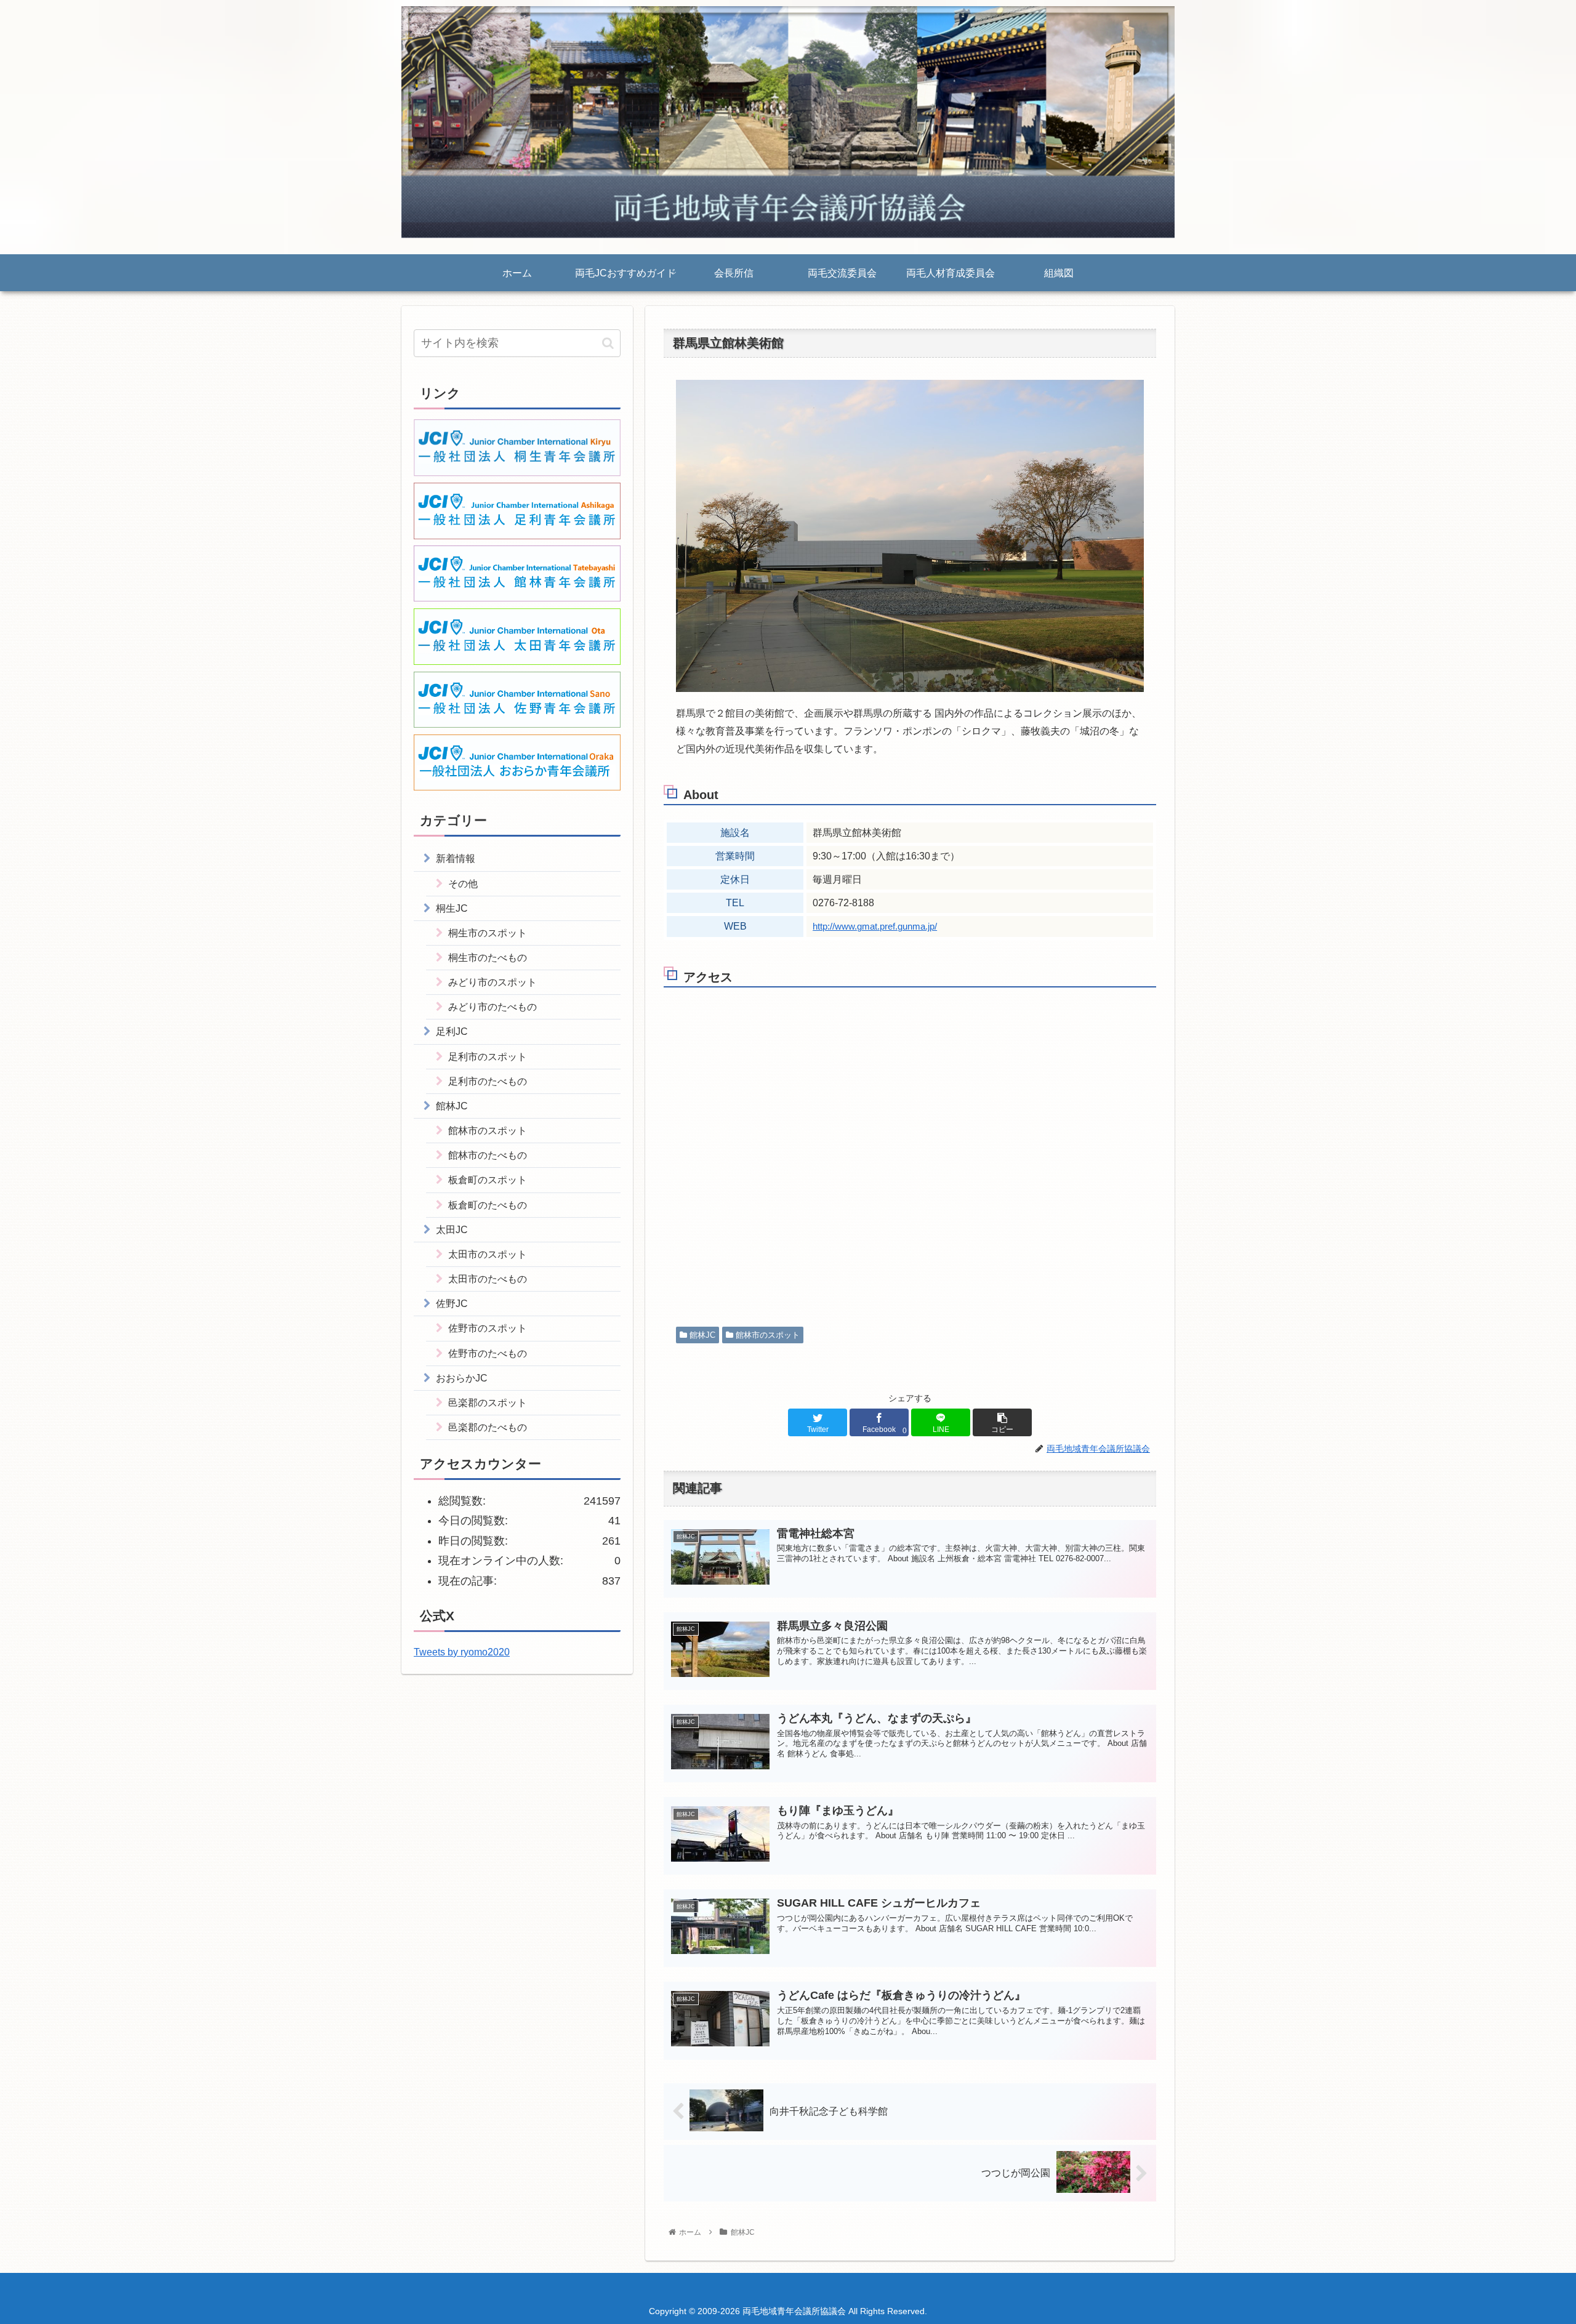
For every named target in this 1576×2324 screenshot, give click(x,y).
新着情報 (456, 858)
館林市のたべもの (488, 1155)
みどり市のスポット (492, 982)
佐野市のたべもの (488, 1353)
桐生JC (452, 908)
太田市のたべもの (488, 1279)
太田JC (452, 1229)
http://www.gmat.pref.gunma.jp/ (875, 927)
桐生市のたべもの (488, 957)
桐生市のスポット (488, 933)
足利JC (452, 1031)
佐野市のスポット (488, 1328)
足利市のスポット (488, 1056)
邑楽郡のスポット (488, 1402)
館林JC (701, 1335)
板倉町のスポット (488, 1180)
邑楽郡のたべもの (488, 1427)
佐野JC (452, 1303)
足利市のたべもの (488, 1081)
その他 (463, 883)
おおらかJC (462, 1378)
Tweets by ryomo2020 (462, 1652)
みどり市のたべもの (492, 1007)
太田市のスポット (488, 1254)
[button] (608, 343)
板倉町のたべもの (488, 1205)
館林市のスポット (766, 1335)
